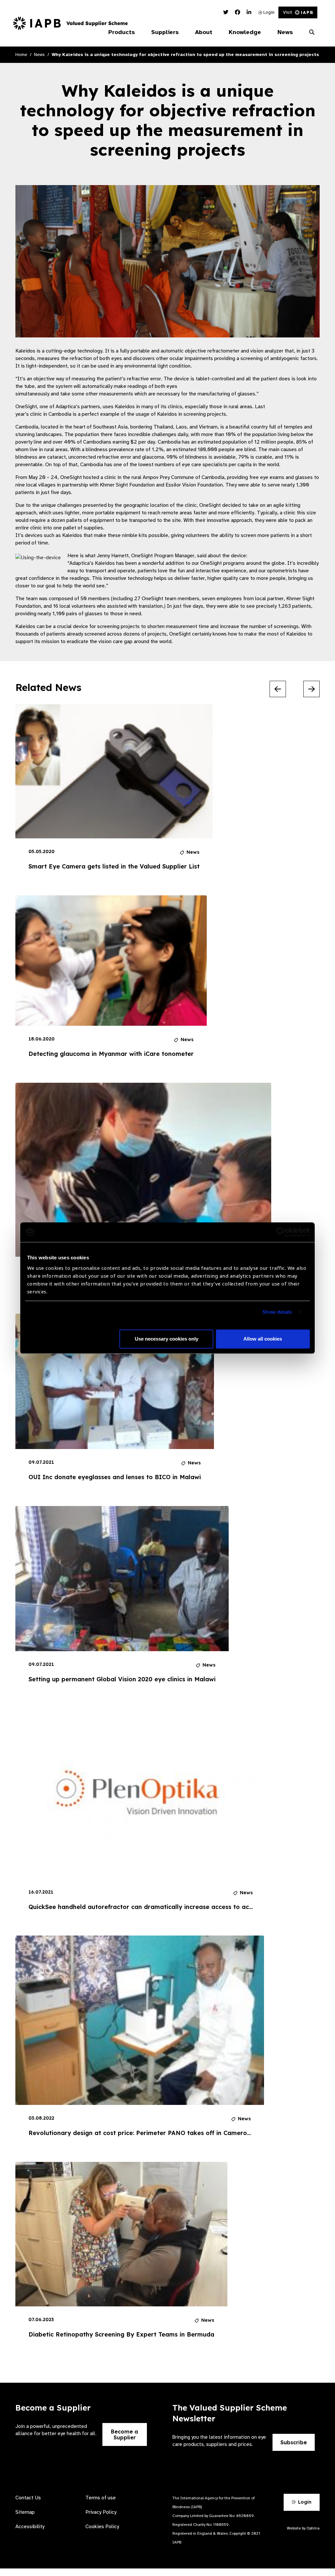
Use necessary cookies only (167, 1339)
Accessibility (30, 2527)
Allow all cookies (263, 1339)
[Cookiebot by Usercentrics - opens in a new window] (281, 1232)
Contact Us (28, 2498)
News (39, 55)
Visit (288, 12)
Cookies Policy (102, 2527)
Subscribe (294, 2442)
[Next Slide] (311, 689)
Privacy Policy (101, 2512)
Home (21, 55)
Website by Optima (303, 2528)
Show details (277, 1312)
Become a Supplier (124, 2434)
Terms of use (101, 2498)
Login (268, 12)
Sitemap (25, 2512)
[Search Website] (312, 32)
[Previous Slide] (278, 689)
